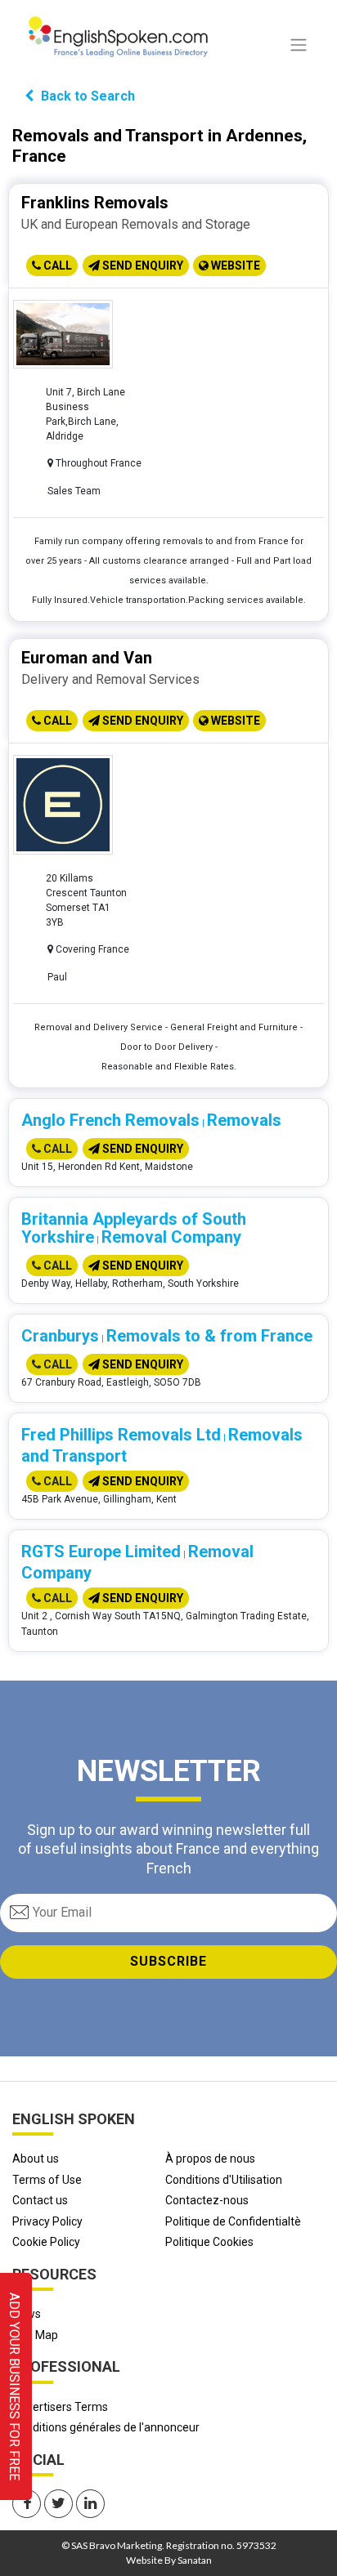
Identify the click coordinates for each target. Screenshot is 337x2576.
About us (36, 2159)
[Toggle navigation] (299, 45)
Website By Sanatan (169, 2560)
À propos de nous (210, 2159)
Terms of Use (47, 2180)
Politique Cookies (209, 2242)
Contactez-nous (207, 2200)
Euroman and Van (87, 658)
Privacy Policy (47, 2221)
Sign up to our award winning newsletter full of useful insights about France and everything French (168, 1849)
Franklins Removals (95, 203)
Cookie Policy (46, 2242)
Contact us (40, 2200)
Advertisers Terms (60, 2407)
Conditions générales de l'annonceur (106, 2427)
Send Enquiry (142, 266)
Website (234, 266)
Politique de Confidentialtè (233, 2221)
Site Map (35, 2335)
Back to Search (86, 96)
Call (56, 266)
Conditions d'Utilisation (224, 2180)
